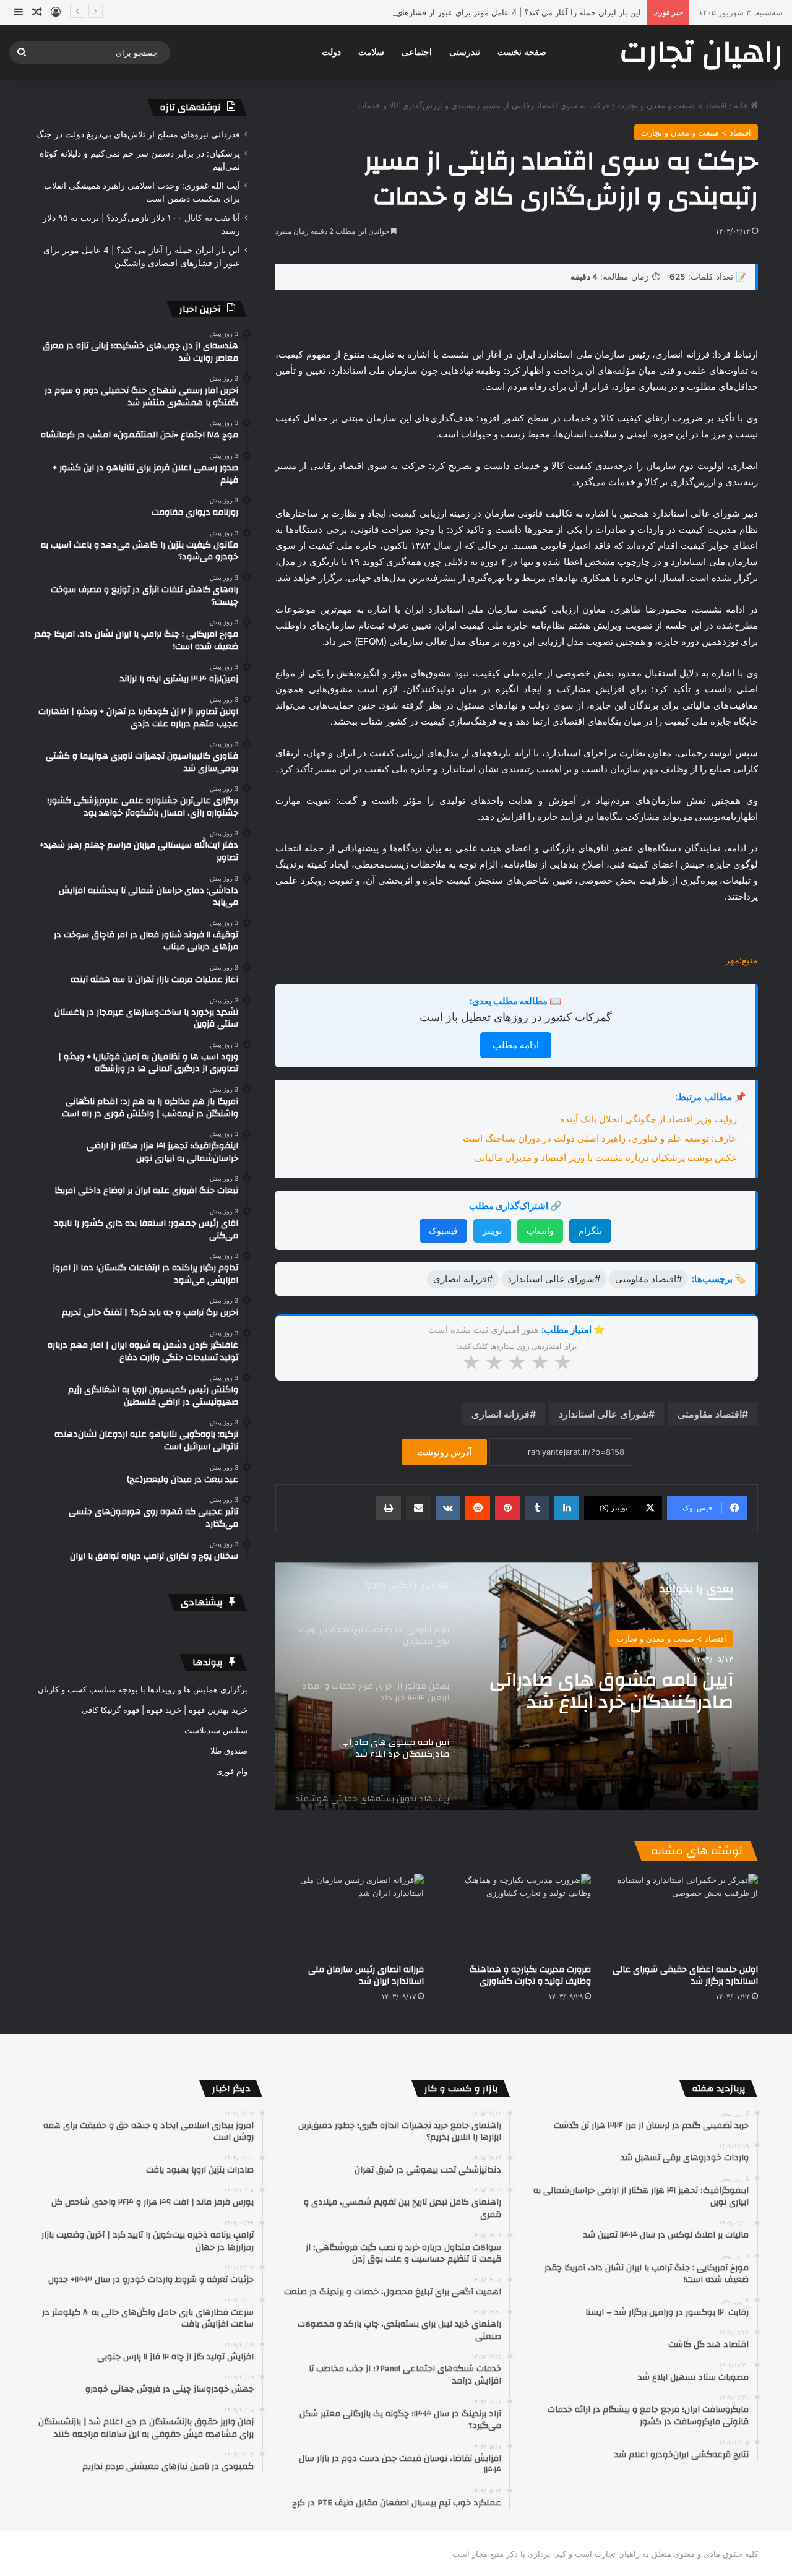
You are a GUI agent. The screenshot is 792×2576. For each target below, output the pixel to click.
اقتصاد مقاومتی (710, 1414)
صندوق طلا (229, 1751)
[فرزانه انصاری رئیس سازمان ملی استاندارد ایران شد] (350, 1915)
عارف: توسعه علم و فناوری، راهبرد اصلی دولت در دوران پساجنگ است (600, 1138)
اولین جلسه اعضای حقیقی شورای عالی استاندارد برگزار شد (685, 1975)
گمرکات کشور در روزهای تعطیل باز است (516, 1017)
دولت (331, 52)
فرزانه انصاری (501, 1414)
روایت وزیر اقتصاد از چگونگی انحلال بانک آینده (648, 1119)
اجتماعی (417, 52)
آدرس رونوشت (444, 1452)
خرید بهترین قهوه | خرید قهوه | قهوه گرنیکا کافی (165, 1710)
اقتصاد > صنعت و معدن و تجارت (672, 105)
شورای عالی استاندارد (604, 1414)
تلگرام (590, 1230)
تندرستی (465, 52)
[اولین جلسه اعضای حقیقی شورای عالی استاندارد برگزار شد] (684, 1915)
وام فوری (232, 1771)
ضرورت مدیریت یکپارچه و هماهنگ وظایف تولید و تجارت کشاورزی (530, 1975)
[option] (517, 1686)
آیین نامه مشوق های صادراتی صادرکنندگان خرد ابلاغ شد (611, 1691)
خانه (742, 105)
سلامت (371, 52)
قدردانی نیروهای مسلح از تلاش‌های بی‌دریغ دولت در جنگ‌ (138, 134)
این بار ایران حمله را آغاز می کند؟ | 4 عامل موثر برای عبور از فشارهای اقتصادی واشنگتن (488, 12)
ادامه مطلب (516, 1045)
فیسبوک (443, 1230)
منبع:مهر (742, 960)
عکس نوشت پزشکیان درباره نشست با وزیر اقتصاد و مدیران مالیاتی (606, 1157)
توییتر (492, 1230)
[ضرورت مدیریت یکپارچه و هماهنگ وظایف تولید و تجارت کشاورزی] (517, 1915)
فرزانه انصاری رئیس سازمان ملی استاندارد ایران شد (366, 1975)
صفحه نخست (522, 52)
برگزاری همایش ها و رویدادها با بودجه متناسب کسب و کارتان (143, 1689)
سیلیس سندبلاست (216, 1730)
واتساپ (540, 1230)
